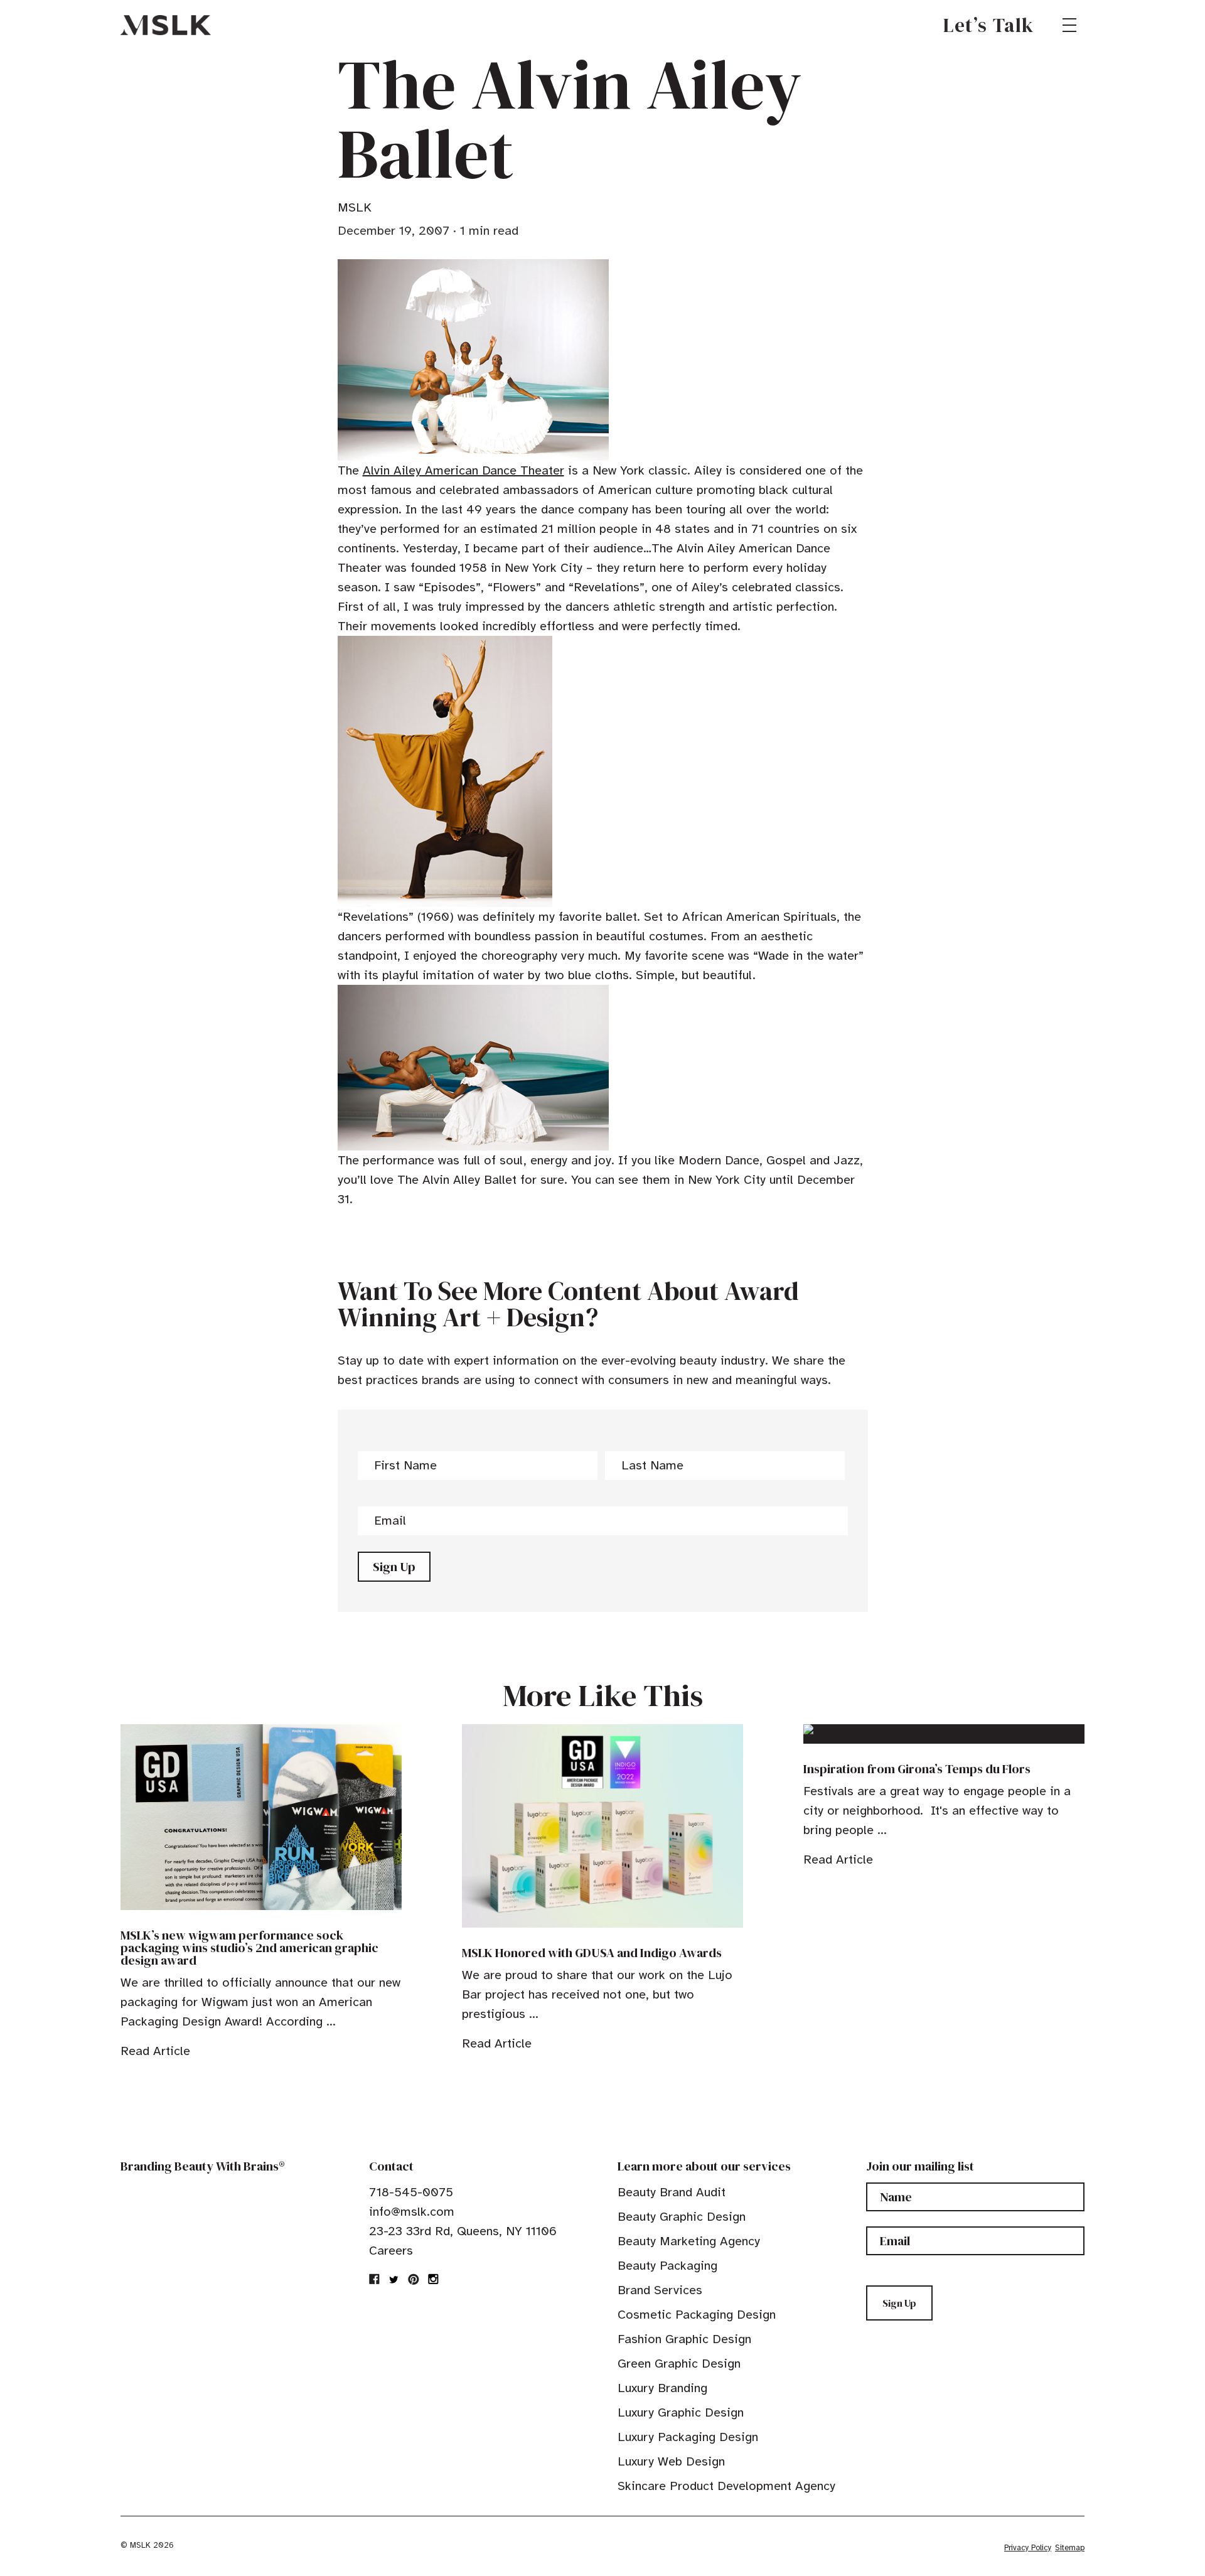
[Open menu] (1069, 25)
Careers (391, 2251)
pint (414, 2279)
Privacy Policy (1028, 2548)
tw (394, 2279)
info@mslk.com (412, 2212)
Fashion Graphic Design (684, 2339)
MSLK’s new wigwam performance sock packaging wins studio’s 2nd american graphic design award (249, 1948)
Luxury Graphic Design (681, 2412)
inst (433, 2279)
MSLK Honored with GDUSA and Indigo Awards (592, 1953)
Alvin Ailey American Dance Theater (463, 470)
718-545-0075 (411, 2192)
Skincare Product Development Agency (726, 2486)
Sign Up (394, 1567)
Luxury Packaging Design (688, 2437)
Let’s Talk (989, 25)
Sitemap (1070, 2548)
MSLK (166, 25)
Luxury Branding (662, 2388)
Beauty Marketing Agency (689, 2241)
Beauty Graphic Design (682, 2217)
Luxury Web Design (671, 2461)
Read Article (155, 2051)
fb (375, 2279)
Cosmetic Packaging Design (697, 2315)
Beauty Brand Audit (672, 2192)
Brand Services (660, 2290)
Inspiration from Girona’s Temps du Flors (917, 1769)
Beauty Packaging (667, 2266)
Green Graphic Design (679, 2364)
